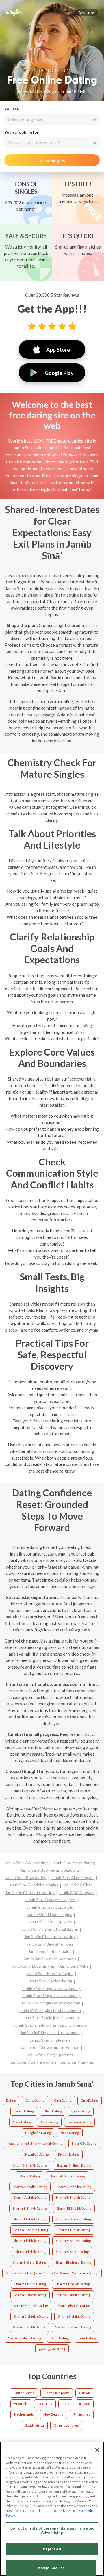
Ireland (85, 2404)
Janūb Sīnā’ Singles (77, 2062)
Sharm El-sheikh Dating (73, 2262)
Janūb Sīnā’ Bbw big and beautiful (50, 1870)
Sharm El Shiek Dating (30, 2241)
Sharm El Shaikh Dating (73, 2197)
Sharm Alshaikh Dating (30, 2187)
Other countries (66, 2425)
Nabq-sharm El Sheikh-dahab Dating (35, 2143)
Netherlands (24, 2414)
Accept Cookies (51, 2568)
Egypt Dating (81, 2111)
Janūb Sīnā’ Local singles (33, 1966)
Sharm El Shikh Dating (29, 2262)
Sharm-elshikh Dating (25, 2338)
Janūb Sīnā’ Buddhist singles (33, 1885)
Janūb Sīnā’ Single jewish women (50, 2018)
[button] (87, 12)
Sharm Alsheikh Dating (74, 2187)
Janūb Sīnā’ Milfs (74, 1966)
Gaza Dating (22, 2122)
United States (24, 2393)
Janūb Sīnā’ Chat (77, 1885)
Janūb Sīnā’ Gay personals (50, 1907)
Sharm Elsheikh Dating (73, 2295)
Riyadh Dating (68, 2154)
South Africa (35, 2425)
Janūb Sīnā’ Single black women (50, 1996)
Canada (85, 2393)
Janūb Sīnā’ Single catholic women (50, 2003)
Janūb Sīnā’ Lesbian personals (50, 1959)
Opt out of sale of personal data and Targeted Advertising (52, 2530)
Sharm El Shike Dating (72, 2252)
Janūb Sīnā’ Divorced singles (50, 1900)
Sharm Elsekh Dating (30, 2284)
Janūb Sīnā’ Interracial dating (50, 1936)
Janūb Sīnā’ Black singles (73, 1878)
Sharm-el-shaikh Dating (73, 2327)
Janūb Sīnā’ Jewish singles (50, 1944)
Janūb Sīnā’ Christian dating (30, 1892)
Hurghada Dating (38, 2133)
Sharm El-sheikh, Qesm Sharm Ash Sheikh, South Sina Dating (52, 2273)
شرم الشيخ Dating (52, 2349)
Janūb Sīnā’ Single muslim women (50, 2047)
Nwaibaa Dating (37, 2154)
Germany (45, 2404)
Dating (11, 2100)
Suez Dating (60, 2338)
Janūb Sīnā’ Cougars (77, 1892)
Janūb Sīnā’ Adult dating (26, 1863)
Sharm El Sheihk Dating (74, 2208)
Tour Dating (87, 2338)
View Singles (52, 160)
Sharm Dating (30, 2176)
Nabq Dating (70, 2133)
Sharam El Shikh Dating (74, 2165)
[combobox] (52, 119)
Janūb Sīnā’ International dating (50, 1929)
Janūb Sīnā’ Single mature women (50, 2032)
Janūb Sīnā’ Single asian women (50, 1988)
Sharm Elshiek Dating (74, 2306)
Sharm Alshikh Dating (30, 2197)
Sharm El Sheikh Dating (73, 2219)
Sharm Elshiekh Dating (31, 2316)
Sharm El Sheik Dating (30, 2219)
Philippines (82, 2414)
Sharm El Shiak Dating (74, 2230)
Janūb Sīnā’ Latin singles (50, 1951)
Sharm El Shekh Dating (31, 2230)
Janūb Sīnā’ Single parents (50, 2055)
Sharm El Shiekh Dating (73, 2241)
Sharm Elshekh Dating (31, 2306)
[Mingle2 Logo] (14, 12)
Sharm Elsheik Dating (30, 2295)
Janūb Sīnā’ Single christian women (50, 2010)
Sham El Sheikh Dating (30, 2165)
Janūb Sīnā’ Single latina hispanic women (50, 2025)
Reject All (52, 2549)
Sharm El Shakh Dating (30, 2208)
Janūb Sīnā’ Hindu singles (50, 1914)
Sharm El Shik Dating (31, 2252)
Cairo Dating (35, 2100)
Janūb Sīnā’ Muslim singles (50, 1974)
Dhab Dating (53, 2111)
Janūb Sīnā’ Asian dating (74, 1863)
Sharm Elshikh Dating (29, 2327)
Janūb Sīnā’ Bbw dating (26, 1878)
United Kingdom (57, 2393)
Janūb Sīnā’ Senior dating (50, 1981)
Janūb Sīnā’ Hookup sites (50, 1922)
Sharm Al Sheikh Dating (67, 2176)
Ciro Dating (89, 2100)
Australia (21, 2404)
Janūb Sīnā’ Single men (50, 2040)
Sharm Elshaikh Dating (73, 2284)
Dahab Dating (24, 2111)
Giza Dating (49, 2122)
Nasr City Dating (84, 2143)
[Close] (97, 2450)
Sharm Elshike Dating (74, 2316)
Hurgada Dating (79, 2122)
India (66, 2404)
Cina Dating (63, 2100)
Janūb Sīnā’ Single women (33, 2062)
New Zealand (53, 2414)
